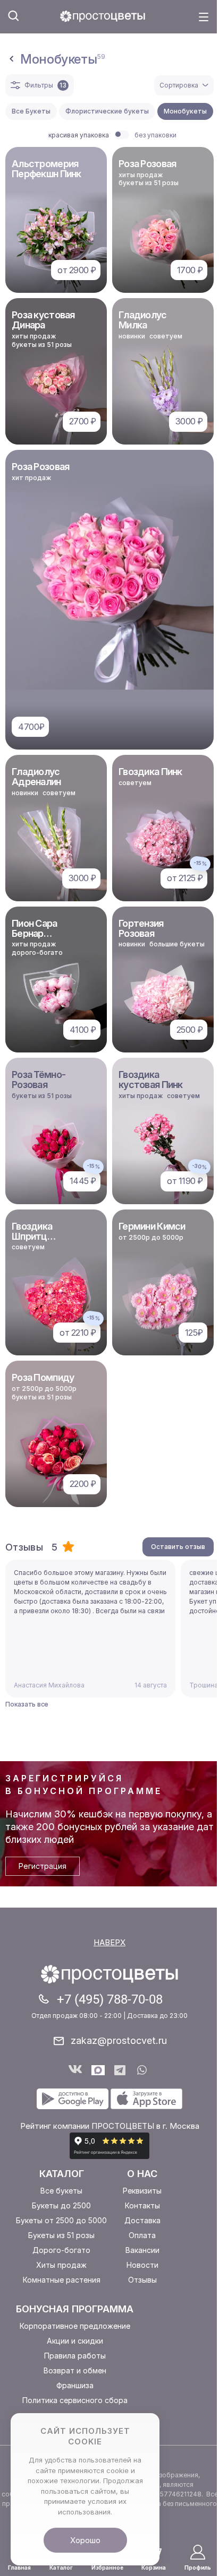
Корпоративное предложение (75, 2326)
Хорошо (85, 2540)
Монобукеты (185, 111)
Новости (142, 2265)
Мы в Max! (98, 2070)
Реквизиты (142, 2191)
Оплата (142, 2235)
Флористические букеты (107, 111)
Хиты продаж (61, 2265)
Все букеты (61, 2191)
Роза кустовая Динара (43, 320)
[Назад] (12, 59)
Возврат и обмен (75, 2370)
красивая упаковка (79, 135)
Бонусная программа (75, 2309)
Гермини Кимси (152, 1226)
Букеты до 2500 (61, 2205)
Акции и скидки (75, 2341)
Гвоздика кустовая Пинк (151, 1080)
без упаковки (155, 135)
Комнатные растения (62, 2280)
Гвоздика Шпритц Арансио (32, 1236)
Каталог (62, 2174)
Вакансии (142, 2250)
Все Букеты (31, 111)
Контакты (142, 2205)
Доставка (142, 2220)
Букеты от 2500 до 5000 (61, 2220)
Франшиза (75, 2385)
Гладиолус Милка (143, 320)
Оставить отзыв (178, 1547)
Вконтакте (75, 2070)
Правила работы (75, 2356)
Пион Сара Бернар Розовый (35, 933)
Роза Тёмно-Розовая (39, 1080)
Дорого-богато (61, 2250)
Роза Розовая (147, 164)
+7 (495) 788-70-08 (110, 1999)
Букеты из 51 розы (61, 2235)
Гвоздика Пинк (150, 772)
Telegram (121, 2070)
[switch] (122, 135)
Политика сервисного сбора (75, 2400)
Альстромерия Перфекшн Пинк (47, 169)
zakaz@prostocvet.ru (119, 2040)
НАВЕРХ (109, 1942)
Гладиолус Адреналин (36, 777)
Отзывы (142, 2280)
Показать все (27, 1704)
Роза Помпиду (43, 1377)
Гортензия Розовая (141, 928)
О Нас (142, 2174)
